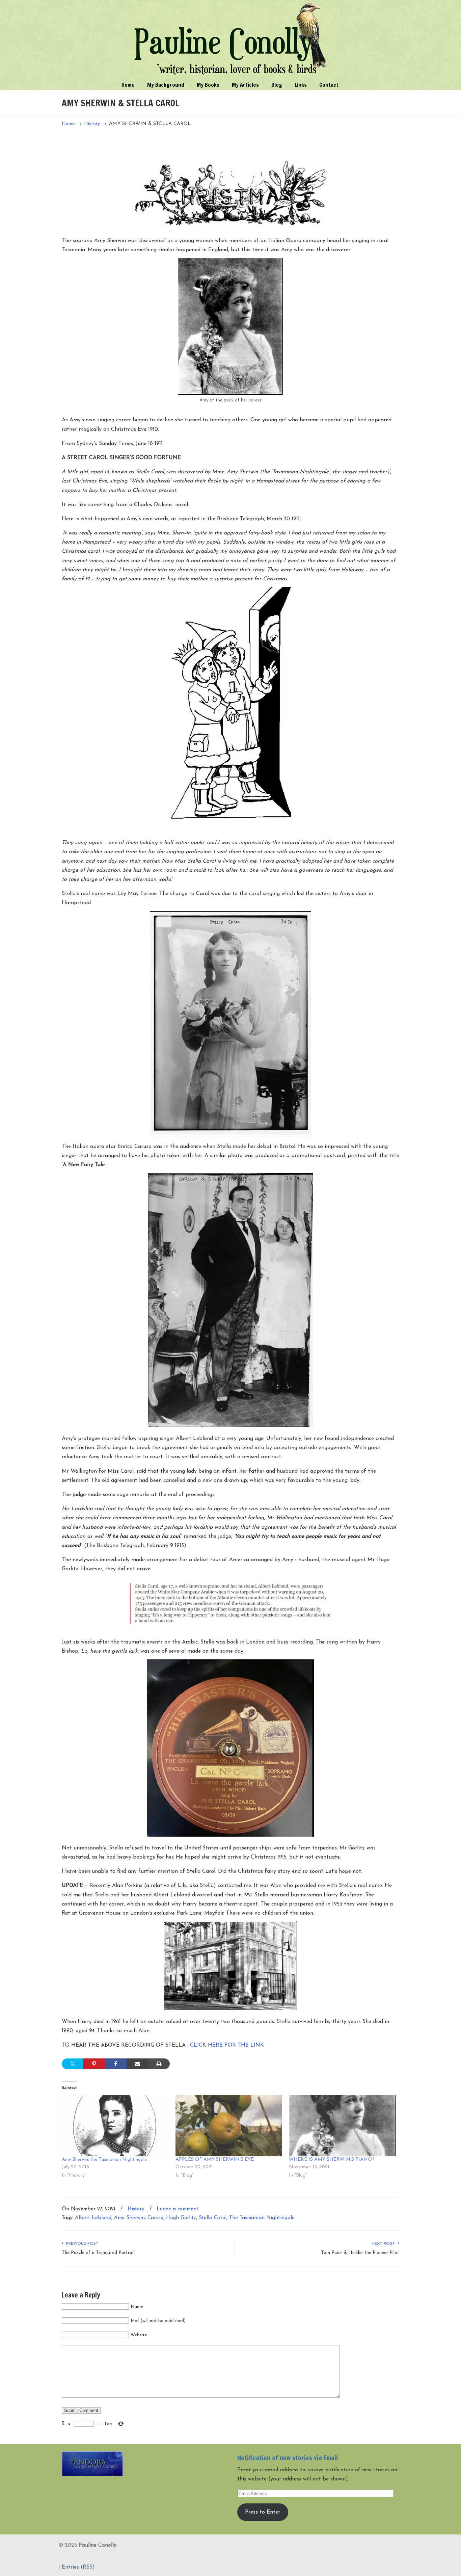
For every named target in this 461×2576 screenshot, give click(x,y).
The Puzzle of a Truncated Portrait (99, 2253)
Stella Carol (213, 2218)
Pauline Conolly (231, 39)
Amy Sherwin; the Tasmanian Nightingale (104, 2160)
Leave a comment (178, 2209)
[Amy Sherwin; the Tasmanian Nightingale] (115, 2126)
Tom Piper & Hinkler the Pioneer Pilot (360, 2253)
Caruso (155, 2218)
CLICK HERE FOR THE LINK (227, 2045)
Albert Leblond (93, 2218)
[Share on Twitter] (73, 2064)
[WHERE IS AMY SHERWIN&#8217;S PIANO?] (342, 2126)
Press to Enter (263, 2512)
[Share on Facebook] (116, 2064)
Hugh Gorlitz (181, 2218)
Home (68, 124)
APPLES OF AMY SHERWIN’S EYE (215, 2160)
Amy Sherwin (129, 2218)
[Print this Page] (159, 2064)
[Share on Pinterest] (94, 2064)
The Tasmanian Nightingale (262, 2218)
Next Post (385, 2244)
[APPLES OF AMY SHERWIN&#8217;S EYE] (229, 2126)
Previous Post (81, 2244)
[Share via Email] (137, 2064)
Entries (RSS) (78, 2567)
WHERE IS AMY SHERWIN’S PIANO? (332, 2160)
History (92, 124)
